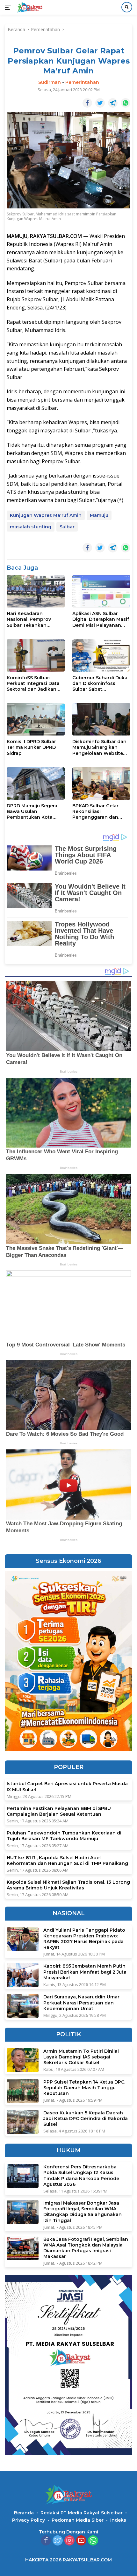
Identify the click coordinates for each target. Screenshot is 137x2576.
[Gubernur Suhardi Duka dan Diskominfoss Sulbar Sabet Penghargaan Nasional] (101, 655)
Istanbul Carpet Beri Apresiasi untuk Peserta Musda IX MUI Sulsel (67, 1786)
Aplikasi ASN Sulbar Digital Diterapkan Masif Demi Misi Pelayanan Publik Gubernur (101, 619)
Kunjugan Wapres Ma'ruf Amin (46, 515)
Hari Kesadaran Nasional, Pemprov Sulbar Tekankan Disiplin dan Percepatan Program (35, 619)
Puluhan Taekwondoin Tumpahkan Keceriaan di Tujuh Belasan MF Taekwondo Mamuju (64, 1836)
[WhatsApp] (93, 2541)
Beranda (24, 2513)
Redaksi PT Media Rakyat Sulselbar (82, 2513)
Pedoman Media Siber (78, 2520)
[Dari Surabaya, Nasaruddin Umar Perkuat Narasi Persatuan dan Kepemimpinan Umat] (23, 2006)
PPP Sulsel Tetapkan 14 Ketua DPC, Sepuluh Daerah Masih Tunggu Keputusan (84, 2088)
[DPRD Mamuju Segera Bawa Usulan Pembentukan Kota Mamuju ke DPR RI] (36, 783)
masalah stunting (31, 527)
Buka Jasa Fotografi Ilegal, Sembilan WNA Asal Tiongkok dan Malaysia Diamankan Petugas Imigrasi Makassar (86, 2248)
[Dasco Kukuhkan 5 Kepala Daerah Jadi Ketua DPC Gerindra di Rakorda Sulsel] (23, 2122)
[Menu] (9, 7)
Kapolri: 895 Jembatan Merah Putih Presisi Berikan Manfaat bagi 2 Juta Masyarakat (85, 1972)
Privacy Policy (29, 2520)
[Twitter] (58, 2541)
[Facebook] (46, 2541)
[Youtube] (81, 2541)
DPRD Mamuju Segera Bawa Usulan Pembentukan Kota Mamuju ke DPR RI (32, 812)
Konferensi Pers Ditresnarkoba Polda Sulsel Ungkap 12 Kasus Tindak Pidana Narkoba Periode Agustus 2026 (81, 2176)
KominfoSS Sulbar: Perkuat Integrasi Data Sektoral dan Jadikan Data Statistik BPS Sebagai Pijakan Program (33, 684)
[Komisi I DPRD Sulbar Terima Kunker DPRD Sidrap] (36, 719)
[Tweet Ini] (100, 103)
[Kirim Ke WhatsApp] (126, 103)
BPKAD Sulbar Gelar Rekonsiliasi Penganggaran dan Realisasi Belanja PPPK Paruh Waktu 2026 (99, 812)
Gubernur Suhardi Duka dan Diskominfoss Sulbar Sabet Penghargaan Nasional (100, 684)
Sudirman (50, 82)
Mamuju (99, 515)
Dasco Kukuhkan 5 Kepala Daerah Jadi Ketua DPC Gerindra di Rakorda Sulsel (86, 2118)
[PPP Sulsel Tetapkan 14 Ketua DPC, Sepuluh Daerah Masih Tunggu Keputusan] (23, 2091)
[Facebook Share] (87, 103)
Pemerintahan (82, 82)
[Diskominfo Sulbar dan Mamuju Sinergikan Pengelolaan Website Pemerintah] (101, 719)
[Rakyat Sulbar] (29, 7)
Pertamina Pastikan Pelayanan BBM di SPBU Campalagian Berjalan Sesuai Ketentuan (59, 1811)
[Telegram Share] (113, 103)
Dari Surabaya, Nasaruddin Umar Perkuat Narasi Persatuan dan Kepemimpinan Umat (81, 2003)
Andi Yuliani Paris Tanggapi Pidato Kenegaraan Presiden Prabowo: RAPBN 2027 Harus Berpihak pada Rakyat (84, 1939)
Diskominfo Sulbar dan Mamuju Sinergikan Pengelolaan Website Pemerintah (99, 747)
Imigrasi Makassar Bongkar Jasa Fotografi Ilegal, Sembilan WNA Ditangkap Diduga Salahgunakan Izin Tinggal (83, 2212)
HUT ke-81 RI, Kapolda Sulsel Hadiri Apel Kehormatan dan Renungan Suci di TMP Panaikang (67, 1861)
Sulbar (67, 527)
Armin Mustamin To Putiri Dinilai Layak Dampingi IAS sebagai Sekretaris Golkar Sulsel (81, 2057)
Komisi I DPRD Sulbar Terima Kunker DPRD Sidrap (31, 747)
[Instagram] (69, 2541)
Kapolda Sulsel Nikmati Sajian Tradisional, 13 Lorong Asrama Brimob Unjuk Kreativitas (68, 1885)
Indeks (118, 2520)
